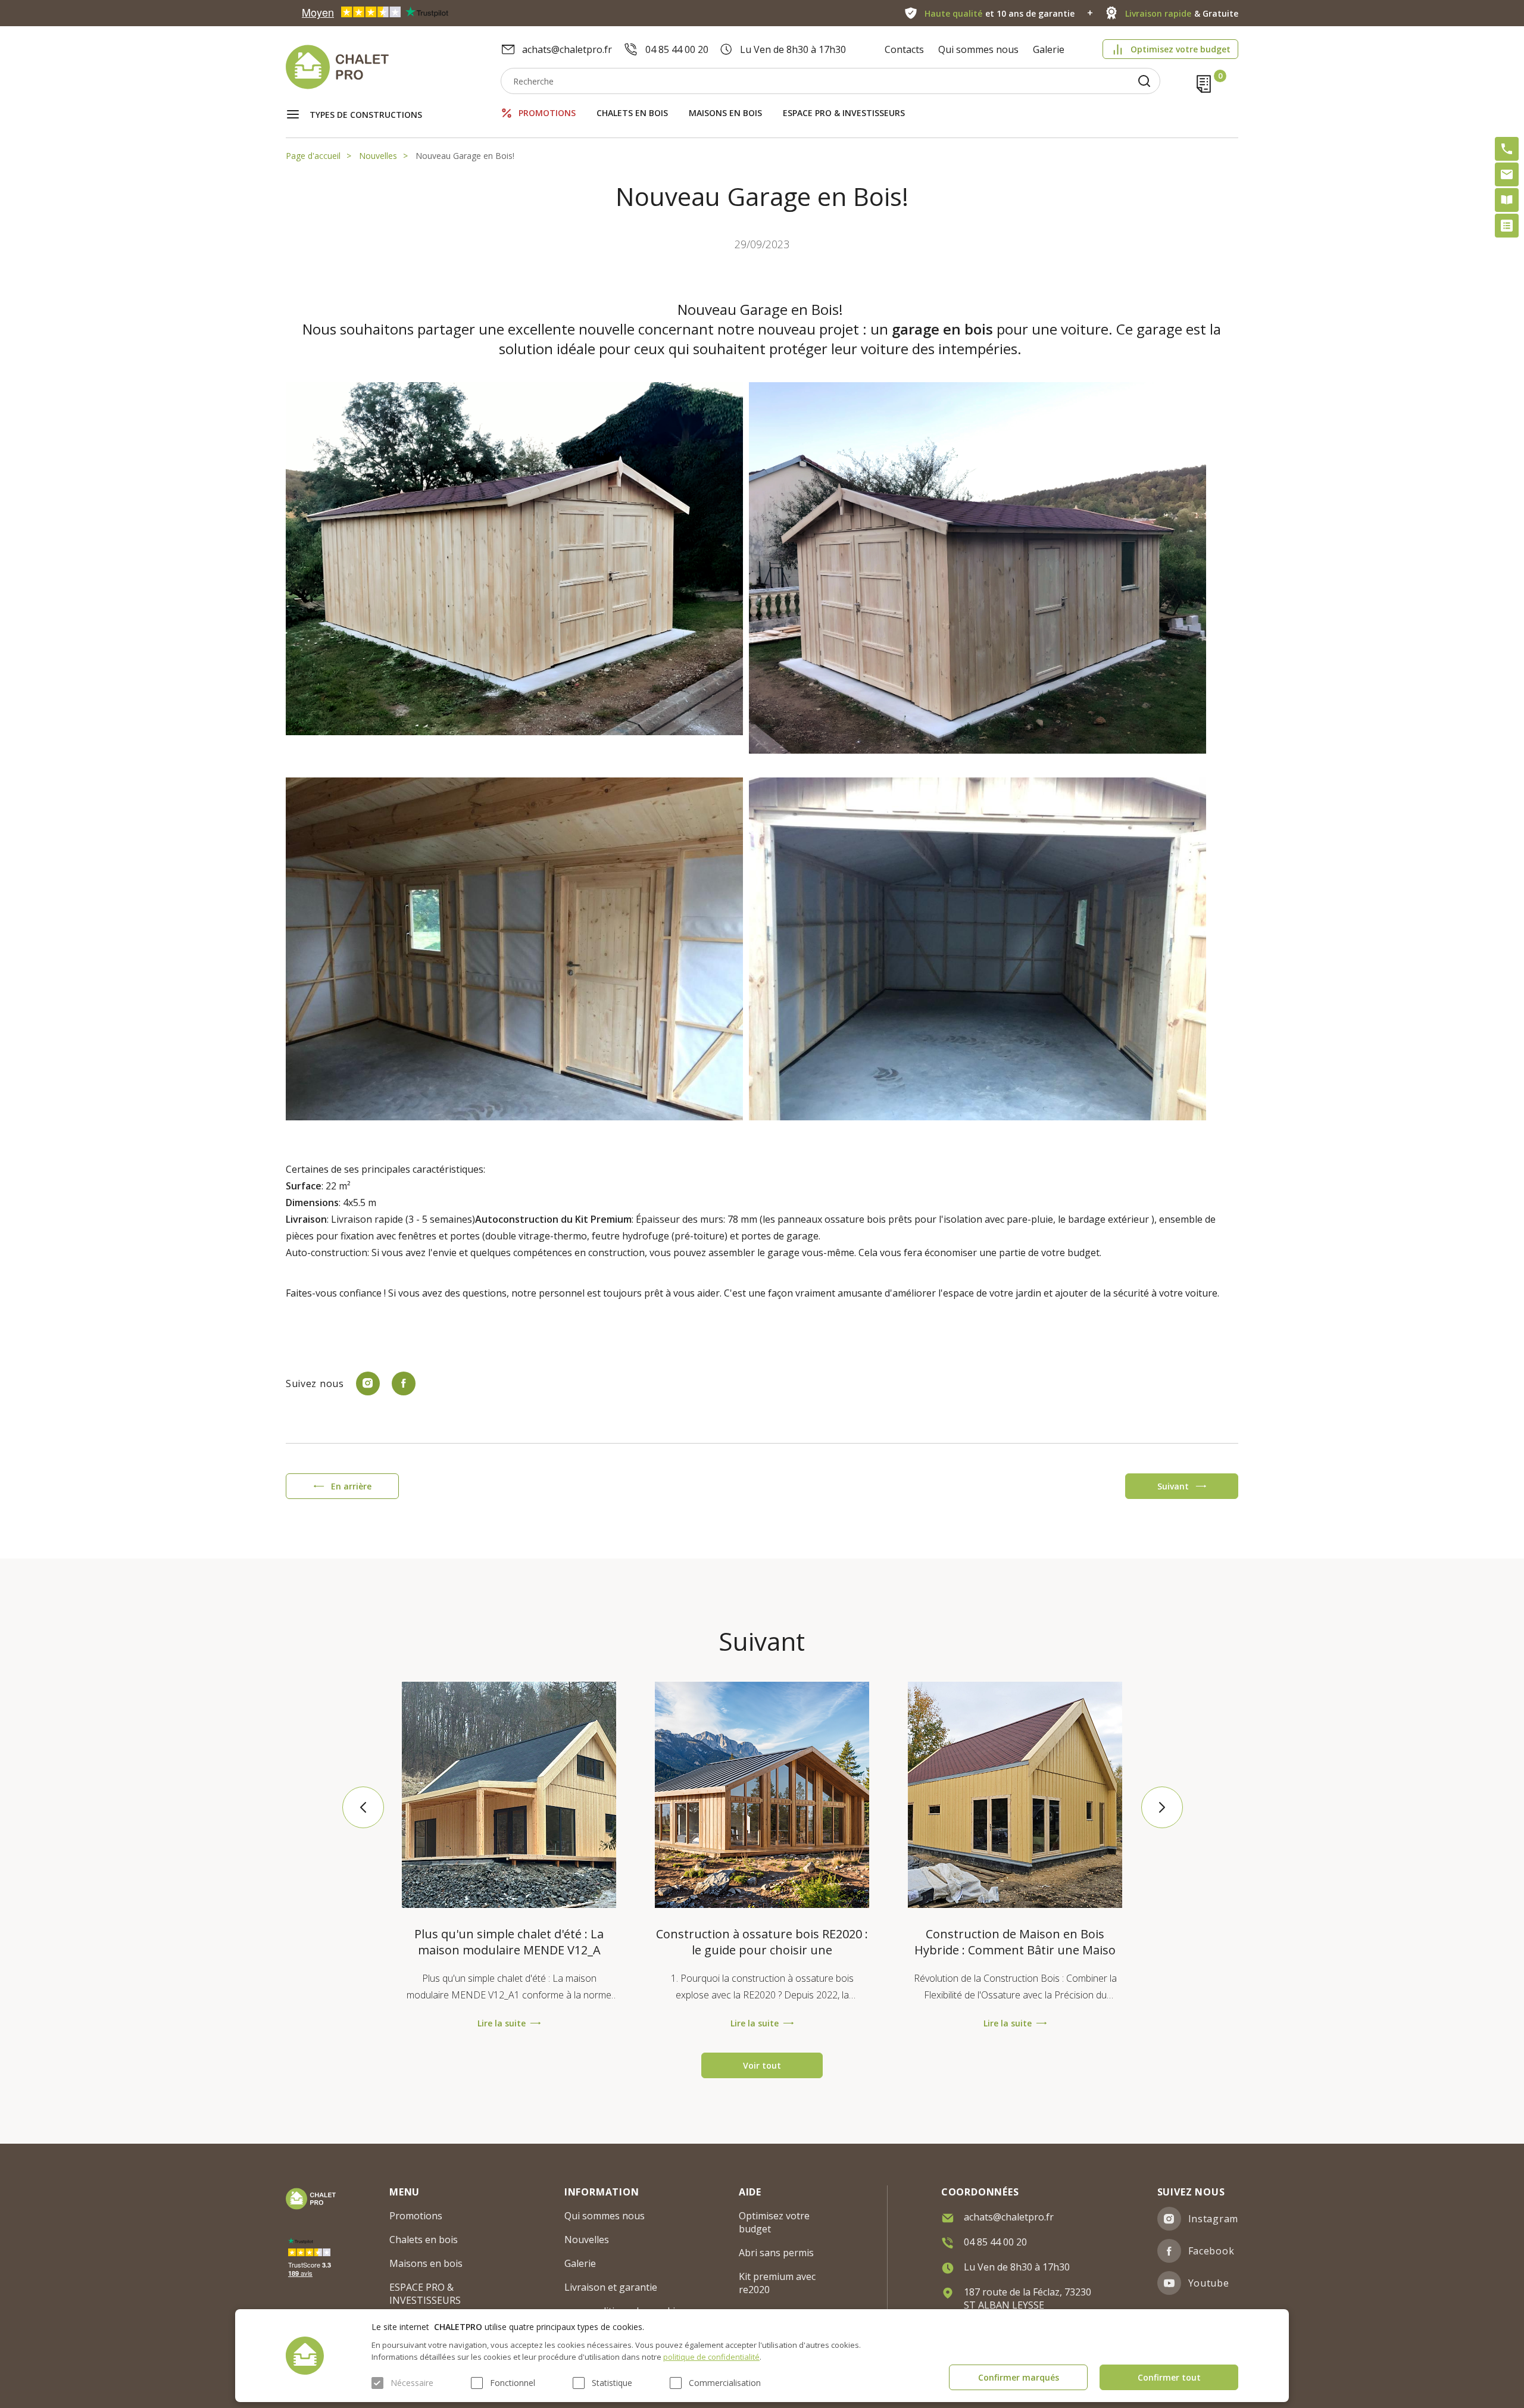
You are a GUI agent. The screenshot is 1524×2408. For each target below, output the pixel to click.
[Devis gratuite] (1507, 226)
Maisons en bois (725, 113)
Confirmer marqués (1019, 2377)
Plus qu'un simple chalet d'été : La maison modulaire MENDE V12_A (509, 1942)
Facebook (1211, 2251)
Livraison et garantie (611, 2287)
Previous (363, 1807)
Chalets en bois (632, 113)
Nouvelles (378, 156)
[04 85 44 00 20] (1507, 149)
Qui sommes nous (978, 49)
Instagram (1213, 2219)
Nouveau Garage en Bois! (465, 156)
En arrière (351, 1486)
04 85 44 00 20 (677, 49)
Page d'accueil (313, 156)
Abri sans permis (776, 2253)
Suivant (1173, 1486)
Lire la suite (502, 2023)
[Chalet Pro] (393, 67)
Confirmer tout (1169, 2377)
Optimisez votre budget (1181, 49)
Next (1161, 1807)
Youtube (1209, 2283)
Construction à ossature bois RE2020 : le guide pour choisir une (762, 1942)
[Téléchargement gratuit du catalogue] (1507, 200)
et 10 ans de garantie (1000, 13)
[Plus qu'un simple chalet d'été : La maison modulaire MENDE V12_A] (509, 1795)
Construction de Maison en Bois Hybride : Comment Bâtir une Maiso (1015, 1942)
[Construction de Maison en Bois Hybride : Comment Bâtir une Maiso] (1015, 1795)
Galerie (1049, 49)
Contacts (904, 49)
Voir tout (762, 2065)
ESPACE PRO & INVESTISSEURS (844, 113)
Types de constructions (366, 115)
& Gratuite (1182, 13)
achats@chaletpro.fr (567, 49)
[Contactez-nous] (1507, 174)
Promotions (547, 113)
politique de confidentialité (711, 2357)
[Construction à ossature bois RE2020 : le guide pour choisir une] (762, 1795)
